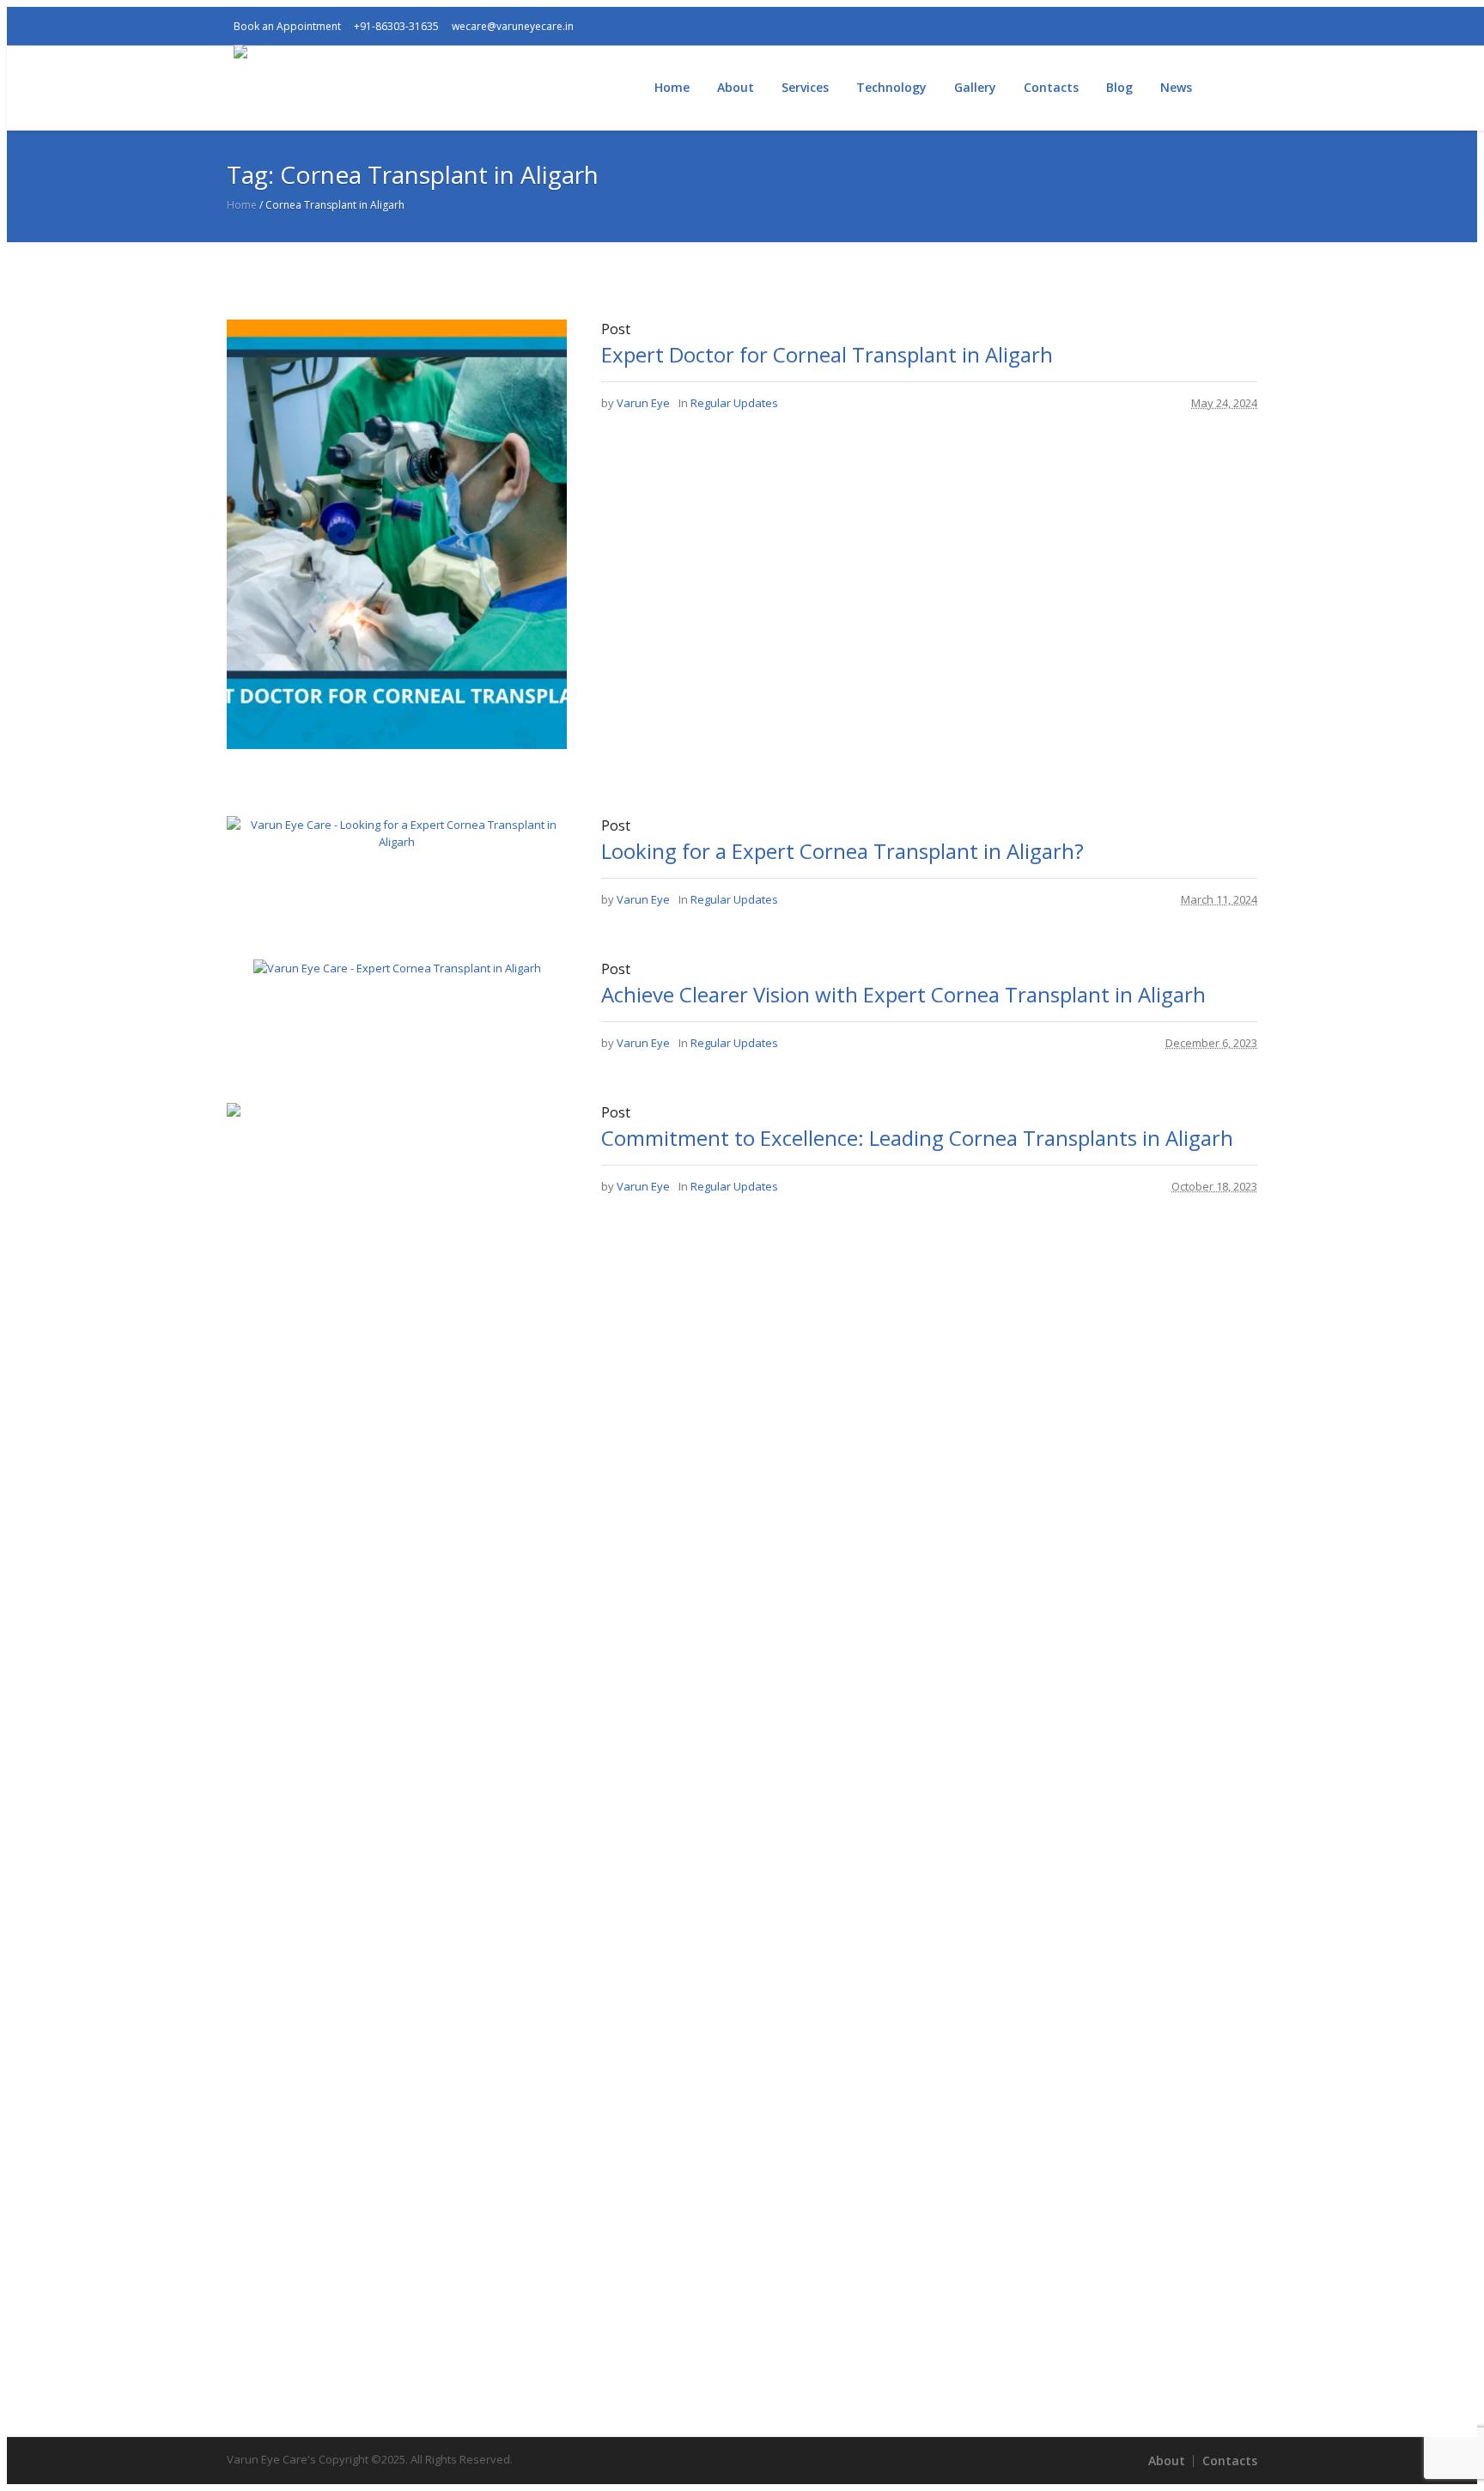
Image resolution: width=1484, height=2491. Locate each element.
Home (242, 205)
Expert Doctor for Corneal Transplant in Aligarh (827, 354)
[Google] (1141, 26)
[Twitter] (1196, 26)
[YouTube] (1169, 26)
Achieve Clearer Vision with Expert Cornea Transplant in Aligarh (903, 994)
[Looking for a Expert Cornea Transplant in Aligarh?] (397, 842)
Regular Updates (734, 403)
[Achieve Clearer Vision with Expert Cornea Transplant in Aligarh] (397, 968)
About (1167, 2461)
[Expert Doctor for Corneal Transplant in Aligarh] (441, 745)
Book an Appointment (287, 26)
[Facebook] (1086, 26)
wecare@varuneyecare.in (513, 26)
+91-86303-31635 (396, 26)
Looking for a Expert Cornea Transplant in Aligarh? (842, 851)
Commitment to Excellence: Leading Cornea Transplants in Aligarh (917, 1138)
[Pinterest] (1224, 26)
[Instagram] (1114, 26)
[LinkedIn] (1251, 26)
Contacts (1230, 2461)
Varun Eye (643, 403)
